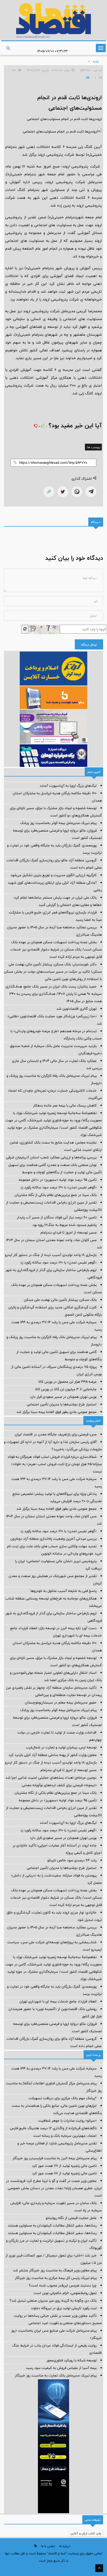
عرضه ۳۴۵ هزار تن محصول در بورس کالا (68, 1382)
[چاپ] (87, 77)
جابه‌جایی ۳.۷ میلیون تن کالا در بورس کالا (66, 1389)
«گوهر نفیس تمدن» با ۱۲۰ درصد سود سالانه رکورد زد (58, 1187)
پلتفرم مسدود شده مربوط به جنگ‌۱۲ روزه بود (65, 1225)
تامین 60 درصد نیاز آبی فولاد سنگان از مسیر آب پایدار (57, 1217)
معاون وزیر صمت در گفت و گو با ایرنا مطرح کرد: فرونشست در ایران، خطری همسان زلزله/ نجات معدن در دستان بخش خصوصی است (54, 2188)
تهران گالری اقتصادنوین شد (76, 1009)
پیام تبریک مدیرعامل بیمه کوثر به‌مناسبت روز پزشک (58, 823)
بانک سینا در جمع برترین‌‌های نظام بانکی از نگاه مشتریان (56, 1195)
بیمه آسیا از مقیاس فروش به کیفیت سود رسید (61, 2368)
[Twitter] (63, 492)
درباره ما (65, 2546)
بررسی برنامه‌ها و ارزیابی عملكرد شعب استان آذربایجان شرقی (51, 1157)
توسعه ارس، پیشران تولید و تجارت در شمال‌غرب (61, 1747)
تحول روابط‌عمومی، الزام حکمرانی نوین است (65, 2293)
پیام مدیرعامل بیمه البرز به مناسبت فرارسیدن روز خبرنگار (55, 2158)
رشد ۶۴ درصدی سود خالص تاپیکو (72, 1860)
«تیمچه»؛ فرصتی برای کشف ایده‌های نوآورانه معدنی (59, 1785)
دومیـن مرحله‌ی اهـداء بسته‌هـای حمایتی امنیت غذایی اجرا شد (51, 1778)
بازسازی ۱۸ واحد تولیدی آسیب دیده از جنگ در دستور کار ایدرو (51, 1255)
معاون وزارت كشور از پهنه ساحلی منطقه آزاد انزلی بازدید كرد (53, 1755)
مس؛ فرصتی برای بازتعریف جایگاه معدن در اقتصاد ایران (56, 1434)
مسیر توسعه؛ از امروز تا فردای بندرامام (69, 1232)
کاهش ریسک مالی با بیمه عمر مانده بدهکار (65, 1105)
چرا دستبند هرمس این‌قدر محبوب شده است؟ (63, 2285)
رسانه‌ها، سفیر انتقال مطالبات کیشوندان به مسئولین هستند (52, 2225)
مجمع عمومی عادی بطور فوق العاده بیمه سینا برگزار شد (56, 1412)
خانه (96, 62)
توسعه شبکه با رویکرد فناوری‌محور (72, 2360)
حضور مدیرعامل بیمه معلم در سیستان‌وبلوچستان (61, 1702)
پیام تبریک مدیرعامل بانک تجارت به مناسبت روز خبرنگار (56, 2375)
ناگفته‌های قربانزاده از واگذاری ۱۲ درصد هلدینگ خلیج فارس (53, 2128)
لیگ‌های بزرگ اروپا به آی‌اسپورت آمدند (68, 786)
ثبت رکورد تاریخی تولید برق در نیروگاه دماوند (64, 2308)
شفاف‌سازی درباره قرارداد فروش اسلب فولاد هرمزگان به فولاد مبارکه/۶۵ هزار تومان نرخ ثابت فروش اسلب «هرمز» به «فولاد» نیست (55, 1464)
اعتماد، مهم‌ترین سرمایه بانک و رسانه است (65, 2136)
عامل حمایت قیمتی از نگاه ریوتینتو (71, 2218)
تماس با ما (48, 2546)
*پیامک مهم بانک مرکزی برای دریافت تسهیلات (63, 2098)
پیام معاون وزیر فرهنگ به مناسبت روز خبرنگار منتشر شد (55, 2270)
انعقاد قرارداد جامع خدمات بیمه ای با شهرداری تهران (58, 2001)
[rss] (36, 2546)
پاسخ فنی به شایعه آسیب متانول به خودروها (63, 1591)
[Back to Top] (99, 2568)
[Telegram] (91, 492)
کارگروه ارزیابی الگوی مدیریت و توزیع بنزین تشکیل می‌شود (53, 875)
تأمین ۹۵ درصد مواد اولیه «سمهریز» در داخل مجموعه (58, 1180)
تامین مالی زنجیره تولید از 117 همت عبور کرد (64, 2166)
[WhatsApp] (77, 492)
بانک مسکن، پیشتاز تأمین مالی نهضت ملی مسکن (60, 1300)
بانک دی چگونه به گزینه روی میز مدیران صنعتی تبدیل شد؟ (53, 2301)
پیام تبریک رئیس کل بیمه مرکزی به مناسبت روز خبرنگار (56, 2278)
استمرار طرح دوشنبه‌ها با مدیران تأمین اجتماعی (62, 1404)
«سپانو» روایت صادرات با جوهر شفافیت (67, 2121)
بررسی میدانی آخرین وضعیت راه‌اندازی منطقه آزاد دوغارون (53, 1539)
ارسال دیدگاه (89, 645)
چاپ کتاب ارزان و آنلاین (86, 2533)
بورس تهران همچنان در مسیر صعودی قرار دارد (63, 1397)
